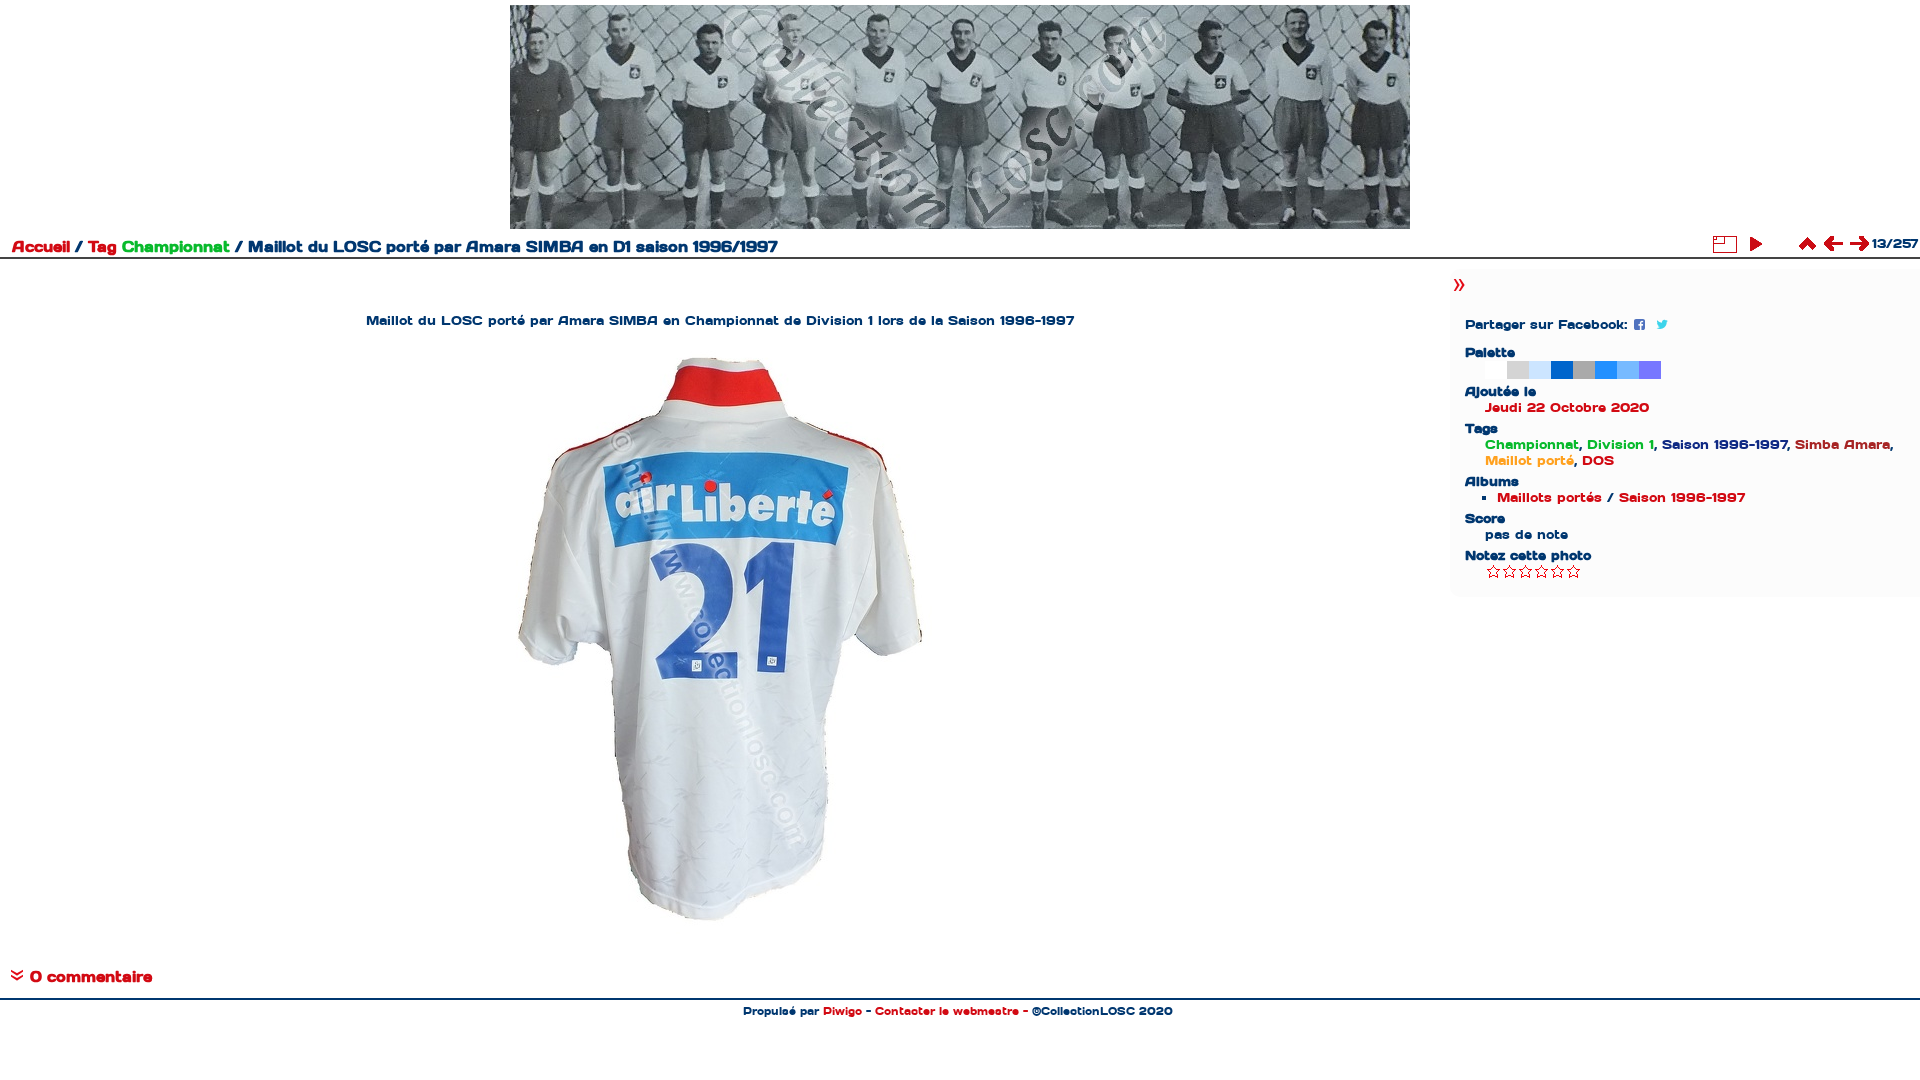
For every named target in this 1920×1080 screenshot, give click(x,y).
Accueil (41, 247)
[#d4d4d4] (1518, 370)
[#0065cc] (1562, 370)
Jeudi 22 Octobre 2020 (1567, 407)
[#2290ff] (1606, 370)
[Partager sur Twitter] (1662, 324)
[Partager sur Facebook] (1642, 324)
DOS (1598, 460)
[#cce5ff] (1540, 370)
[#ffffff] (1496, 370)
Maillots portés (1549, 497)
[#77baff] (1628, 370)
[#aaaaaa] (1584, 370)
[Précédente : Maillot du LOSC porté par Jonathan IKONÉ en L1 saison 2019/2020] (1833, 244)
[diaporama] (1755, 244)
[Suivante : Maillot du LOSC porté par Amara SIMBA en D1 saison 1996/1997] (1859, 244)
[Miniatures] (1807, 244)
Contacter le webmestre (947, 1011)
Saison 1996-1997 (1682, 497)
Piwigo (842, 1011)
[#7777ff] (1650, 370)
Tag (102, 247)
